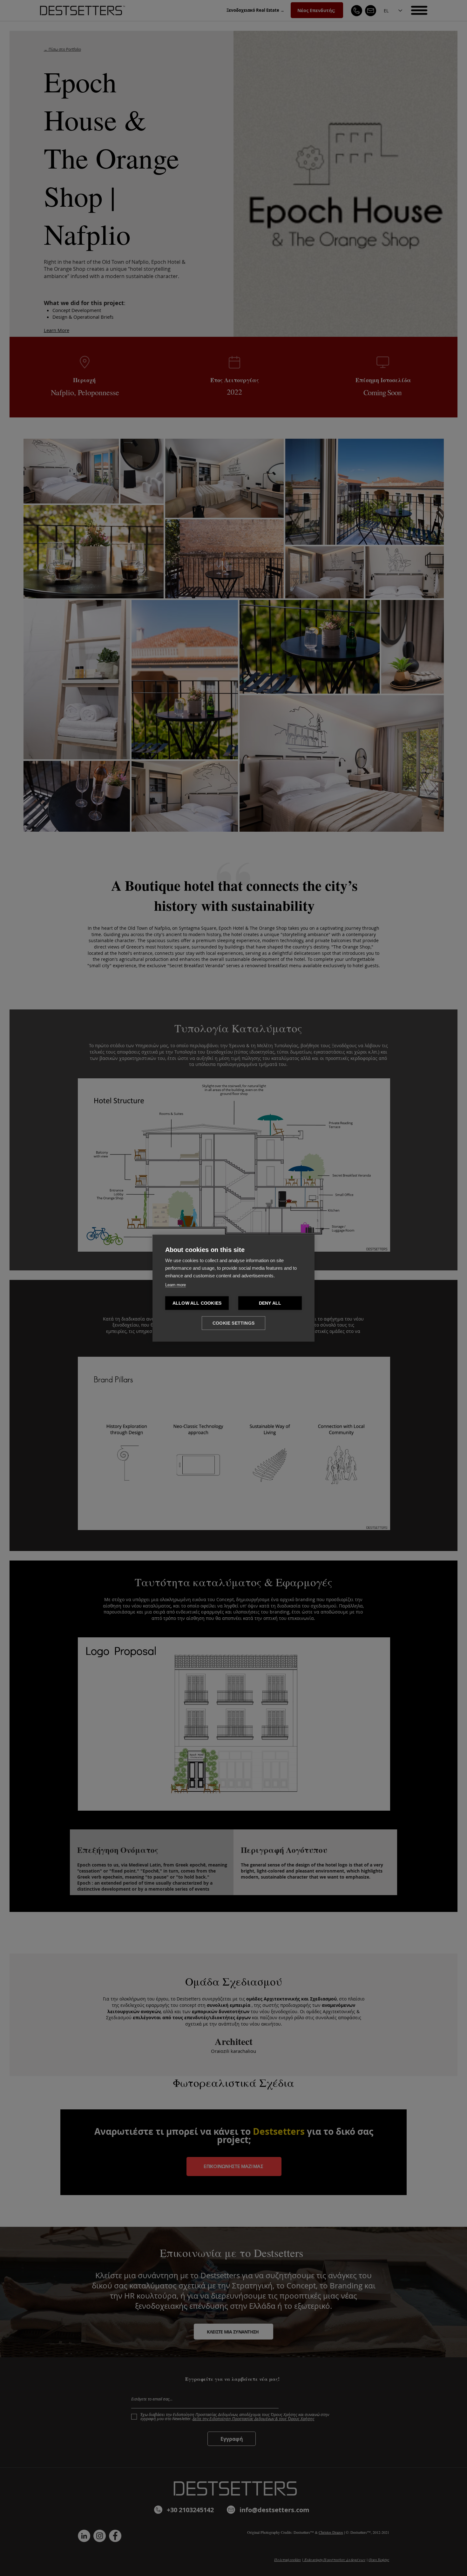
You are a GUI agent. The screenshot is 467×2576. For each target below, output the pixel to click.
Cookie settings (233, 1323)
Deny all (270, 1303)
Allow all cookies (197, 1303)
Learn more (176, 1285)
